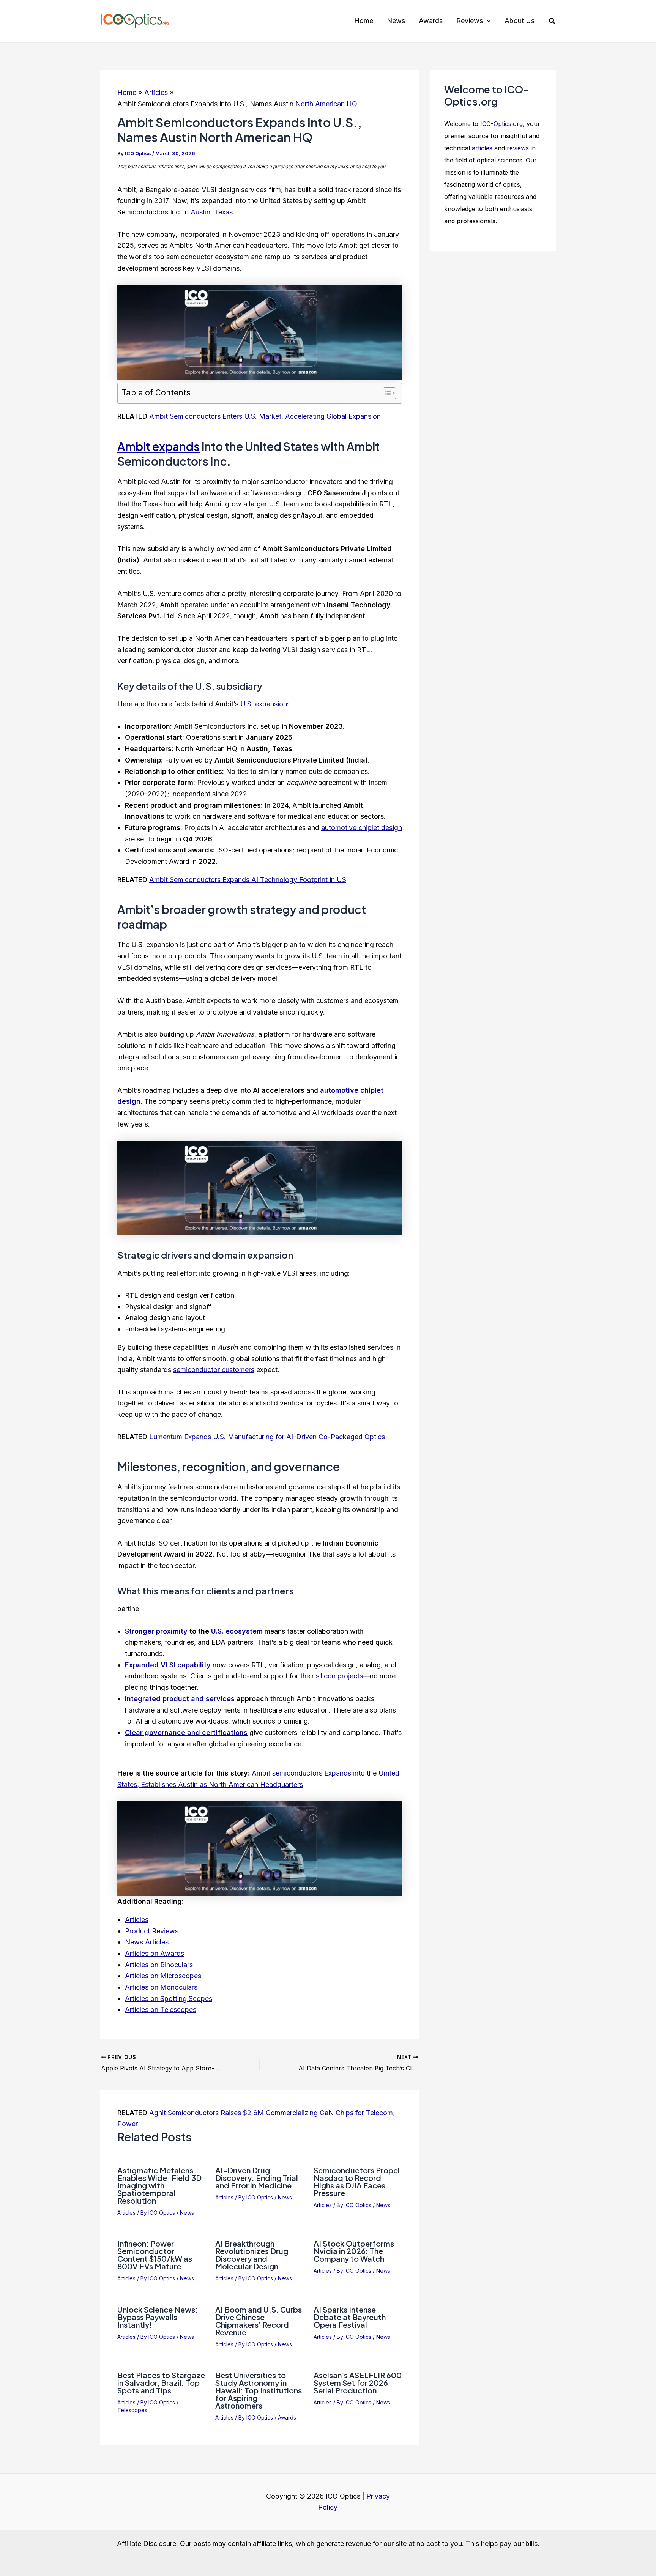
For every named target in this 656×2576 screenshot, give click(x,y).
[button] (487, 21)
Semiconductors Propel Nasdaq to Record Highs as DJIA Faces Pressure (357, 2181)
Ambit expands (158, 446)
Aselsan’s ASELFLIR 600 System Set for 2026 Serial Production (358, 2383)
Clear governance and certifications (186, 1732)
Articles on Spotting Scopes (169, 1999)
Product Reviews (152, 1931)
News (187, 2213)
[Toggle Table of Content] (386, 393)
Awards (287, 2418)
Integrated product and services (180, 1699)
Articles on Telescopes (161, 2010)
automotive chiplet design (362, 828)
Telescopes (132, 2410)
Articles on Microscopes (163, 1976)
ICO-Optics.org (501, 124)
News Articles (147, 1942)
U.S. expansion (264, 704)
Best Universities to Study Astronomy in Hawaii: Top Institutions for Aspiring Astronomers (259, 2390)
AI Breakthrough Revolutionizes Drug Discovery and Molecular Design (252, 2255)
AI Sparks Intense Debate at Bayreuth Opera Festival (350, 2317)
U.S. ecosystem (237, 1631)
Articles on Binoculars (159, 1965)
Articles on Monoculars (161, 1987)
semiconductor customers (214, 1370)
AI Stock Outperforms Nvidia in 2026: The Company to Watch (354, 2251)
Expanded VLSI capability (168, 1665)
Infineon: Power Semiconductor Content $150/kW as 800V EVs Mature (155, 2255)
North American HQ (326, 104)
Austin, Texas (212, 212)
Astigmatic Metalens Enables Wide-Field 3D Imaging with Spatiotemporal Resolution (159, 2185)
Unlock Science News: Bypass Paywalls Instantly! (158, 2317)
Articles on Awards (155, 1953)
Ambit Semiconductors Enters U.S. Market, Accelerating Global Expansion (265, 416)
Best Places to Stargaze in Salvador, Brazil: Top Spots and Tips (161, 2383)
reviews (518, 148)
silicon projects (339, 1676)
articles (482, 148)
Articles (137, 1920)
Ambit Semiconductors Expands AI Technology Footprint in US (248, 880)
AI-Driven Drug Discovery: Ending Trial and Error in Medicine (257, 2178)
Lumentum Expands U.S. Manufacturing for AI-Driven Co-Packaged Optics (267, 1437)
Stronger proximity (156, 1631)
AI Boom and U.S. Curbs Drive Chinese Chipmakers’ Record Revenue (259, 2321)
